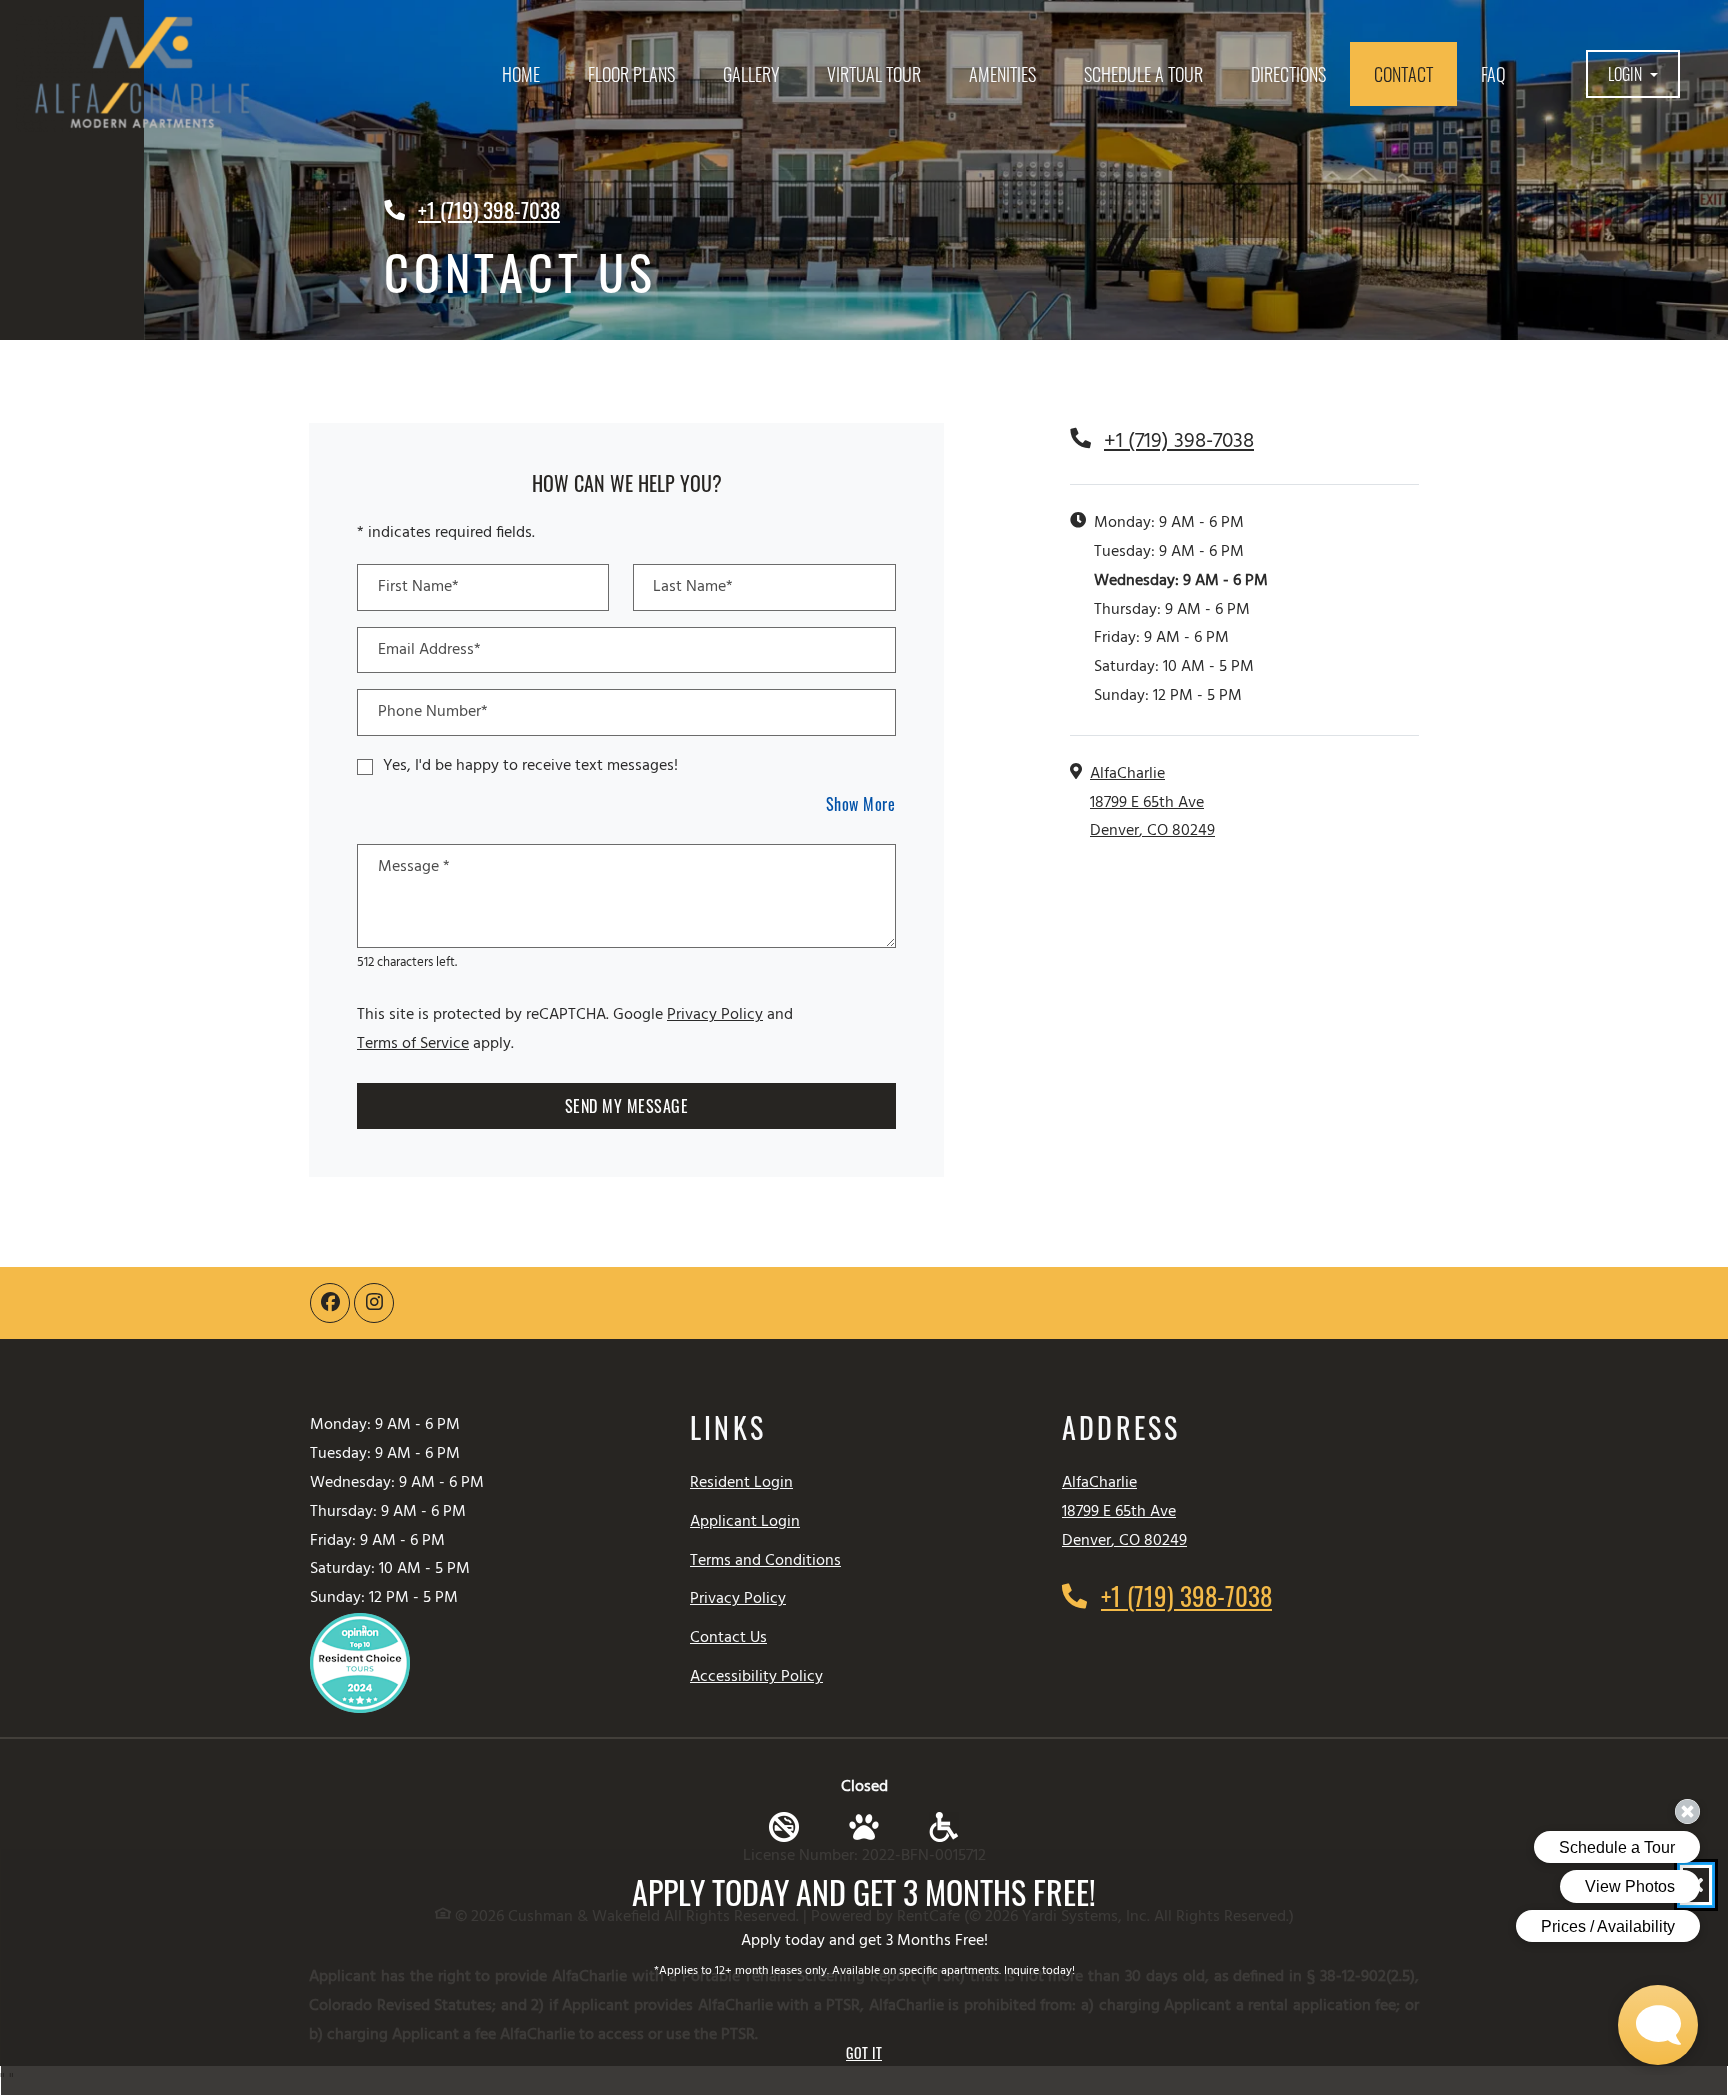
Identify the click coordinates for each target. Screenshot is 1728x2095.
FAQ (1493, 74)
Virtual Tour (874, 74)
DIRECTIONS (1288, 74)
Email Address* (429, 650)
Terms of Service (413, 1043)
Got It (864, 2052)
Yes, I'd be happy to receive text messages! (530, 766)
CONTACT (1403, 74)
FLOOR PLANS (631, 74)
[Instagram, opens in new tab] (374, 1303)
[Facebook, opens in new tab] (330, 1303)
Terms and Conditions (765, 1560)
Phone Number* (433, 712)
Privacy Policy (715, 1014)
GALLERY (751, 74)
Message (414, 867)
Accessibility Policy (756, 1677)
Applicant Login (745, 1521)
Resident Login (741, 1482)
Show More (861, 803)
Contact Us (728, 1638)
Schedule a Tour (1143, 74)
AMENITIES (1002, 74)
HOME (521, 74)
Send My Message (627, 1106)
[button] (1633, 74)
